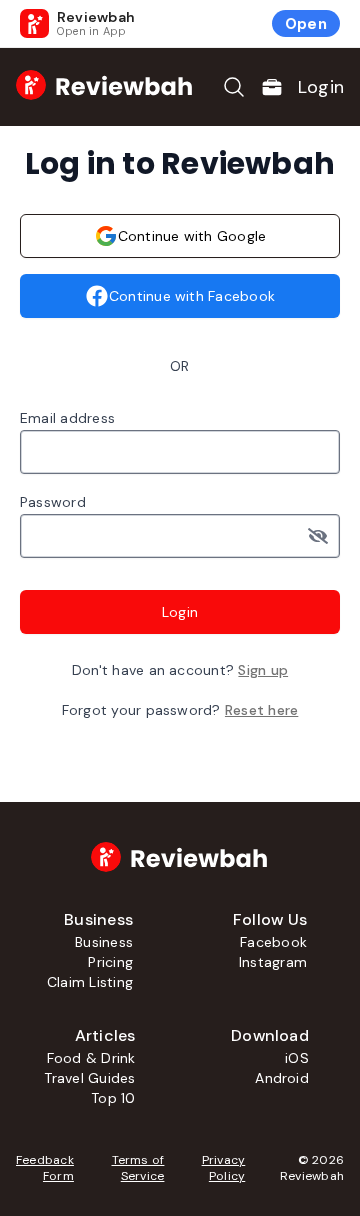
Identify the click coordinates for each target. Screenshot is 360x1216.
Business (104, 942)
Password (53, 502)
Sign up (263, 670)
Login (321, 87)
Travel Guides (89, 1078)
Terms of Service (138, 1168)
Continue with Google (192, 236)
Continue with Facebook (192, 296)
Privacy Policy (223, 1168)
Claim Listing (90, 982)
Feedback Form (45, 1168)
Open (306, 24)
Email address (67, 418)
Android (282, 1078)
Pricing (110, 962)
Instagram (273, 962)
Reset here (261, 710)
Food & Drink (91, 1058)
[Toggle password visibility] (324, 536)
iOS (297, 1058)
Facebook (273, 942)
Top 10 (113, 1098)
